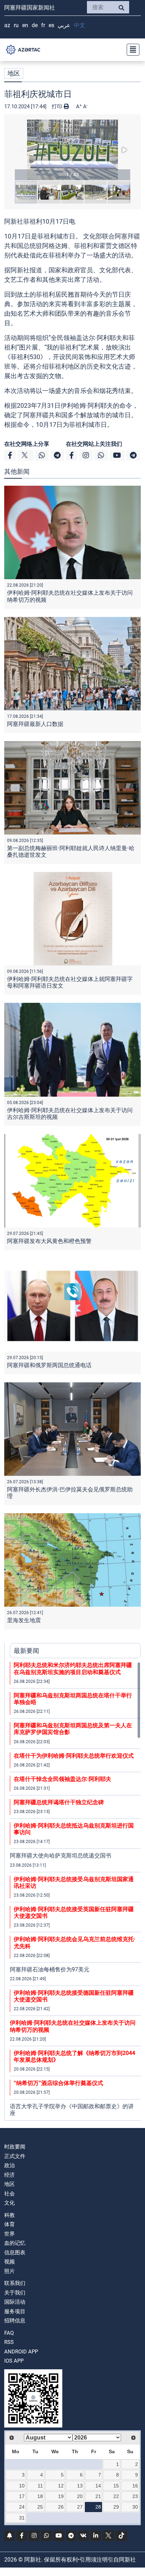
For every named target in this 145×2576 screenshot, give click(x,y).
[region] (75, 1891)
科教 (10, 2215)
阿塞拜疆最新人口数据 (35, 724)
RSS (9, 2342)
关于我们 (15, 2293)
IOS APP (14, 2361)
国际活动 (15, 2302)
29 (116, 2507)
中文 (80, 25)
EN (25, 25)
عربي (64, 25)
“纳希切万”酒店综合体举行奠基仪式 (58, 2083)
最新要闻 (26, 1651)
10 (22, 2486)
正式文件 (15, 2156)
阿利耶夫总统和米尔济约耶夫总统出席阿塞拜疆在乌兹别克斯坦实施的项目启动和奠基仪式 (73, 1668)
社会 (10, 2194)
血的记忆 (15, 2243)
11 (40, 2486)
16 (135, 2486)
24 (22, 2507)
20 (80, 2496)
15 (116, 2486)
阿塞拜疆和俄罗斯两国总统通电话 (49, 1365)
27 (80, 2507)
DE (35, 25)
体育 (10, 2224)
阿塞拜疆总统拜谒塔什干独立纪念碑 (59, 1802)
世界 (10, 2234)
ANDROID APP (21, 2352)
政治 (10, 2165)
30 (135, 2507)
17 (22, 2496)
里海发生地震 (24, 1620)
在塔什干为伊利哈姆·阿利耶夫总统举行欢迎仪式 (74, 1756)
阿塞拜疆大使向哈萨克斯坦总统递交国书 (61, 1856)
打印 (58, 107)
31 (22, 2518)
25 (40, 2507)
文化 (10, 2203)
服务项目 (15, 2311)
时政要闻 (15, 2147)
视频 (10, 2262)
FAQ (9, 2333)
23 (135, 2496)
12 (61, 2486)
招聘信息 (15, 2321)
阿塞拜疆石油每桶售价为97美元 (50, 1969)
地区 (14, 73)
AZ (7, 25)
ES (51, 25)
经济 (10, 2175)
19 (61, 2496)
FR (43, 25)
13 (80, 2486)
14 (98, 2486)
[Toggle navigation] (131, 50)
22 (116, 2496)
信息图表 (15, 2253)
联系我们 (15, 2283)
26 (61, 2507)
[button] (72, 150)
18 (40, 2496)
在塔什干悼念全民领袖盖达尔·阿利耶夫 (62, 1779)
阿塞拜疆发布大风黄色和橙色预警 (49, 1241)
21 (98, 2496)
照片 (10, 2271)
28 (98, 2507)
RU (16, 25)
